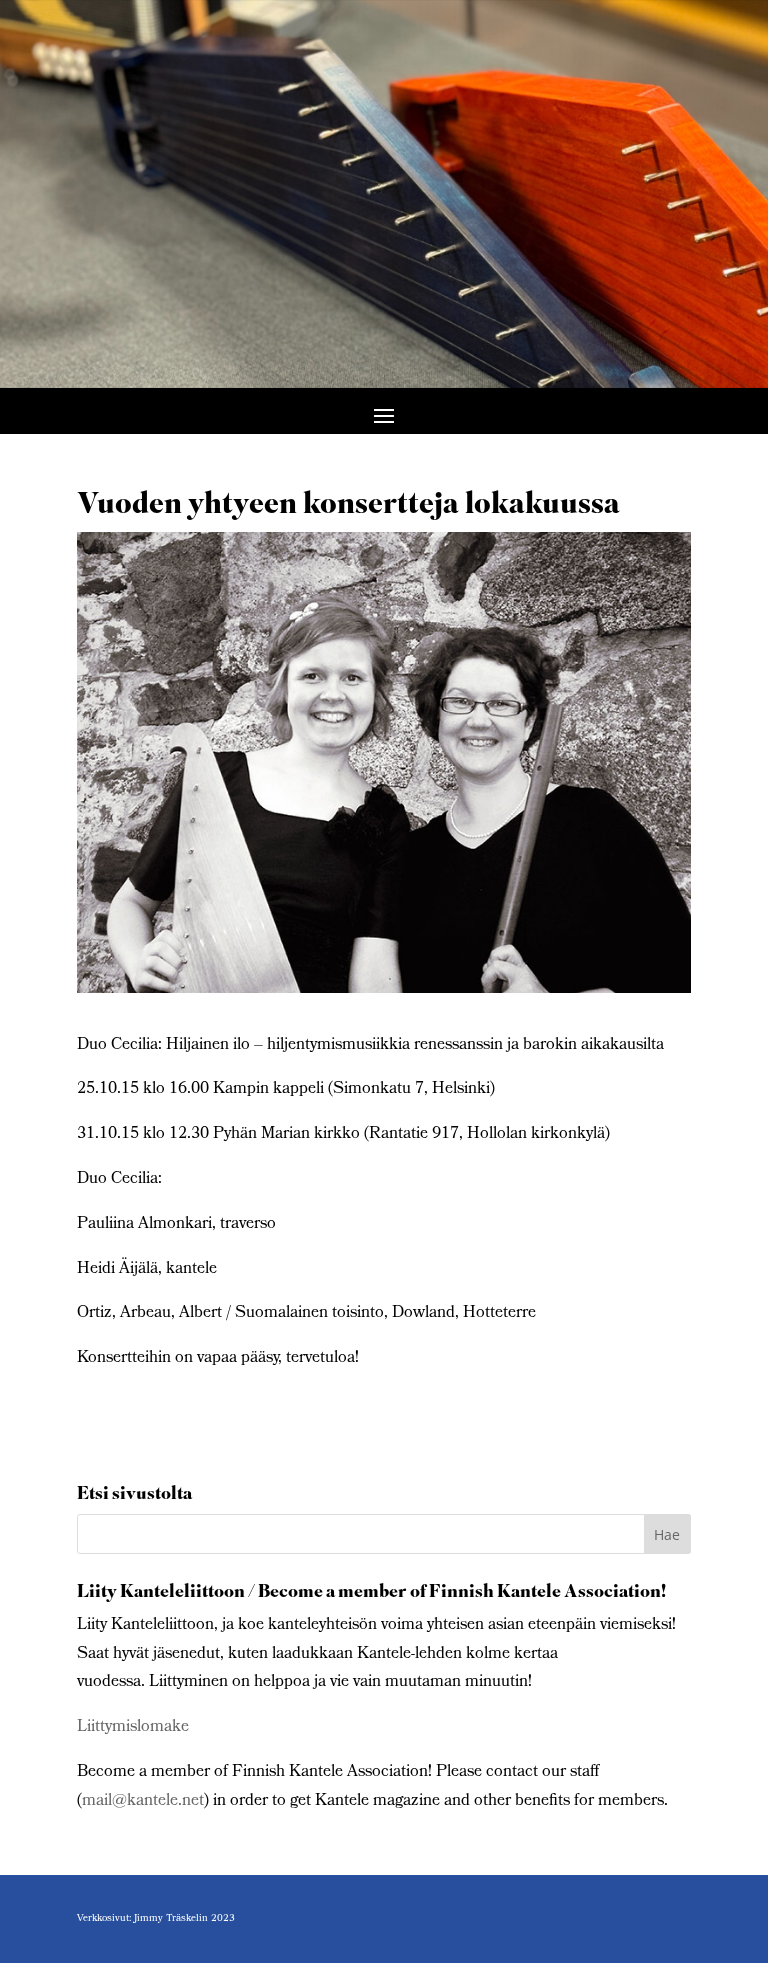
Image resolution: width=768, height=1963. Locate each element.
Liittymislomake (133, 1727)
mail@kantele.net (143, 1801)
